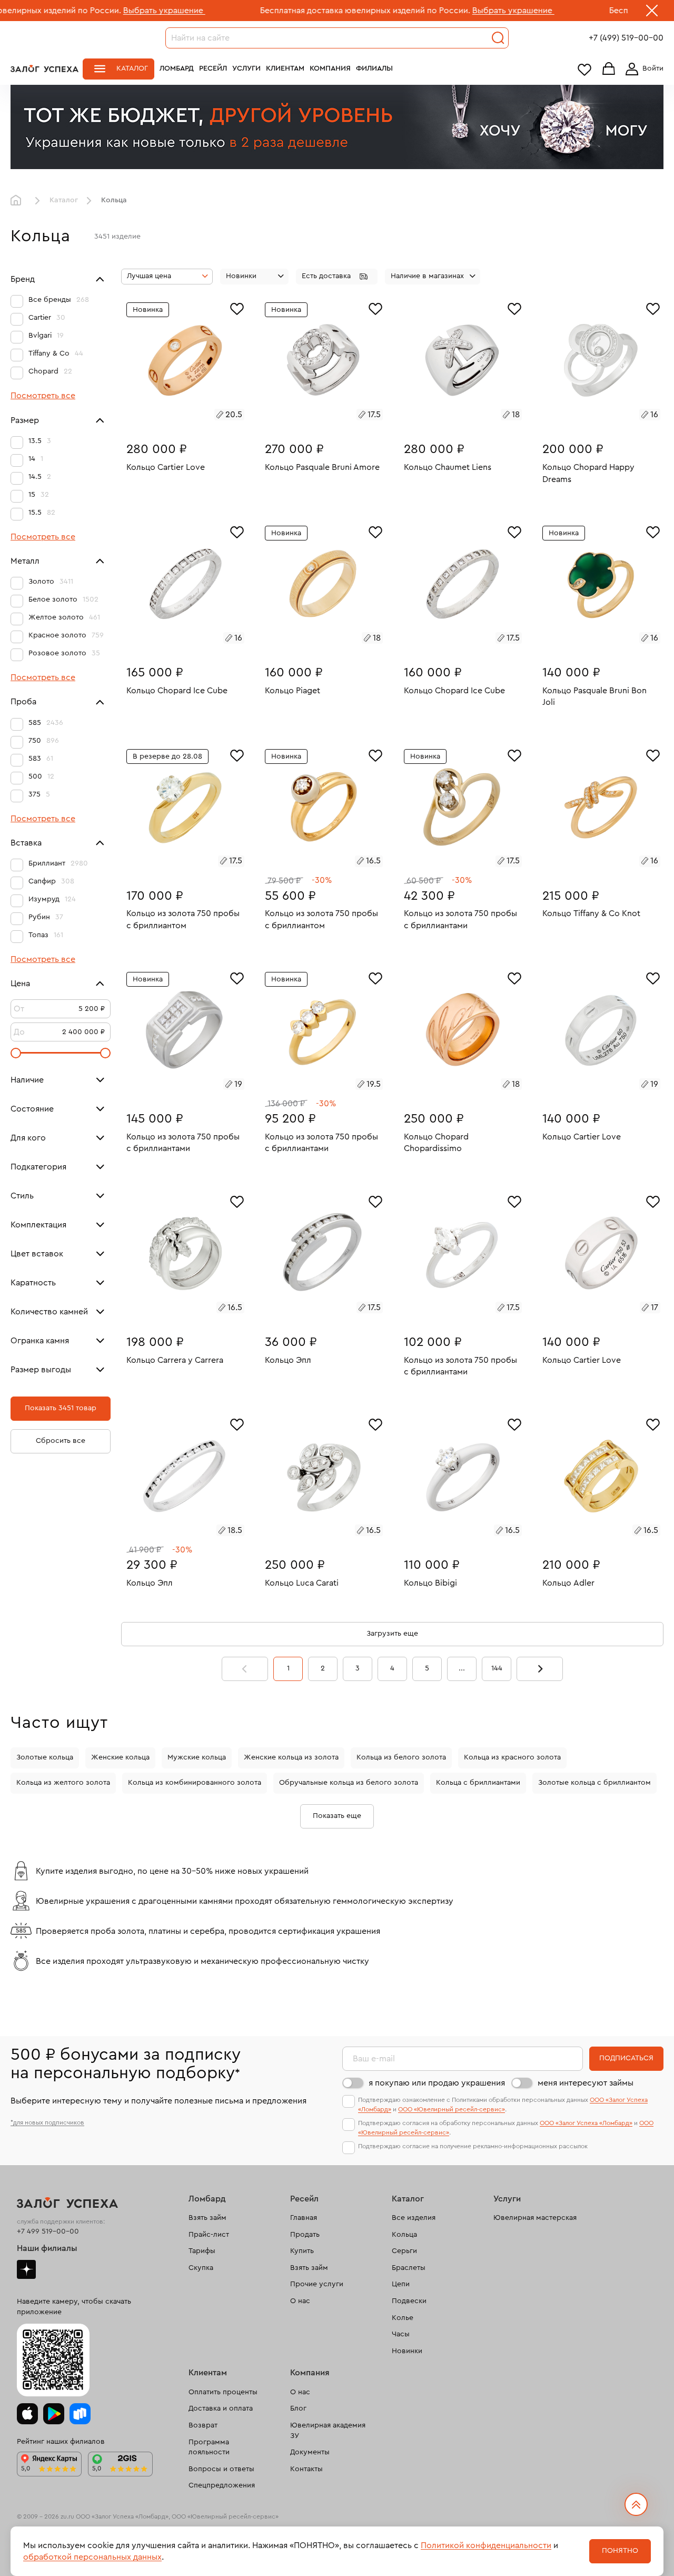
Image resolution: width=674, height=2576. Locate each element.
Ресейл (213, 68)
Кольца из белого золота (401, 1757)
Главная (18, 201)
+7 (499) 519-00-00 (626, 38)
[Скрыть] (652, 13)
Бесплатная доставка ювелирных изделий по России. (279, 11)
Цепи (401, 2284)
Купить (302, 2251)
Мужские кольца (197, 1757)
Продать (305, 2235)
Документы (310, 2452)
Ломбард (177, 68)
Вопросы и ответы (221, 2469)
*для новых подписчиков (47, 2122)
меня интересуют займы (586, 2083)
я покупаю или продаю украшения (437, 2083)
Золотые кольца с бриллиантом (594, 1783)
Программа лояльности (209, 2447)
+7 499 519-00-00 (48, 2231)
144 (497, 1668)
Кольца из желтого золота (63, 1783)
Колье (403, 2318)
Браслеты (409, 2268)
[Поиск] (498, 38)
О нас (300, 2301)
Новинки (407, 2351)
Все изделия (414, 2218)
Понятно (620, 2551)
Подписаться (626, 2058)
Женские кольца (120, 1757)
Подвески (409, 2301)
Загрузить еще (392, 1634)
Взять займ (207, 2218)
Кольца (404, 2235)
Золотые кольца (45, 1757)
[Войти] (642, 69)
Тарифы (202, 2251)
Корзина (609, 69)
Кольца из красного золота (512, 1757)
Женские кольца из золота (291, 1757)
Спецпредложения (222, 2485)
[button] (337, 277)
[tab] (173, 416)
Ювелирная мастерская (535, 2218)
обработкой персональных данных (92, 2557)
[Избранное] (237, 308)
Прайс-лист (209, 2235)
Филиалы (374, 68)
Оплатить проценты (223, 2392)
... (462, 1668)
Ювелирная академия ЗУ (328, 2431)
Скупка (201, 2268)
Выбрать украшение (78, 11)
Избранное (584, 69)
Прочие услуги (317, 2284)
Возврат (203, 2425)
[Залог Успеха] (44, 68)
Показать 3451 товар (61, 1409)
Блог (298, 2408)
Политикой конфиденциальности (486, 2545)
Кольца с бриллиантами (478, 1783)
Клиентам (285, 68)
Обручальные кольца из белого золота (349, 1783)
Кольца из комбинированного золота (195, 1783)
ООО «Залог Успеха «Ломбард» (586, 2123)
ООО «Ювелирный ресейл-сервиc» (452, 2109)
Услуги (246, 68)
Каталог (132, 68)
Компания (330, 68)
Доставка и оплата (221, 2408)
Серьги (404, 2251)
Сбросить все (61, 1441)
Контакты (306, 2469)
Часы (401, 2334)
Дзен (26, 2269)
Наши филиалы (47, 2248)
